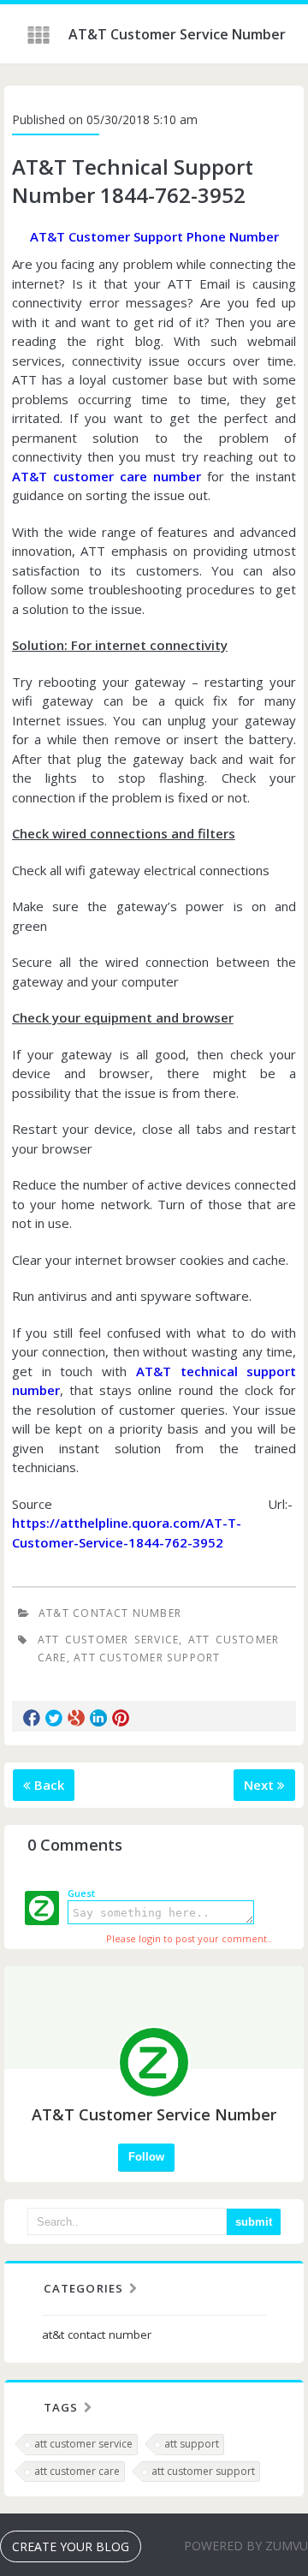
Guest (81, 1893)
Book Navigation (40, 35)
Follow (146, 2157)
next (261, 1785)
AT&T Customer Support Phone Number (154, 236)
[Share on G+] (76, 1718)
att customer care (77, 2471)
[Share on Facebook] (32, 1718)
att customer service (108, 1640)
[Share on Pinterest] (121, 1718)
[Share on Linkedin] (98, 1718)
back (47, 1785)
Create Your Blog (71, 2546)
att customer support (147, 1658)
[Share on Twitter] (54, 1718)
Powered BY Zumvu (246, 2546)
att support (192, 2444)
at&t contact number (110, 1613)
